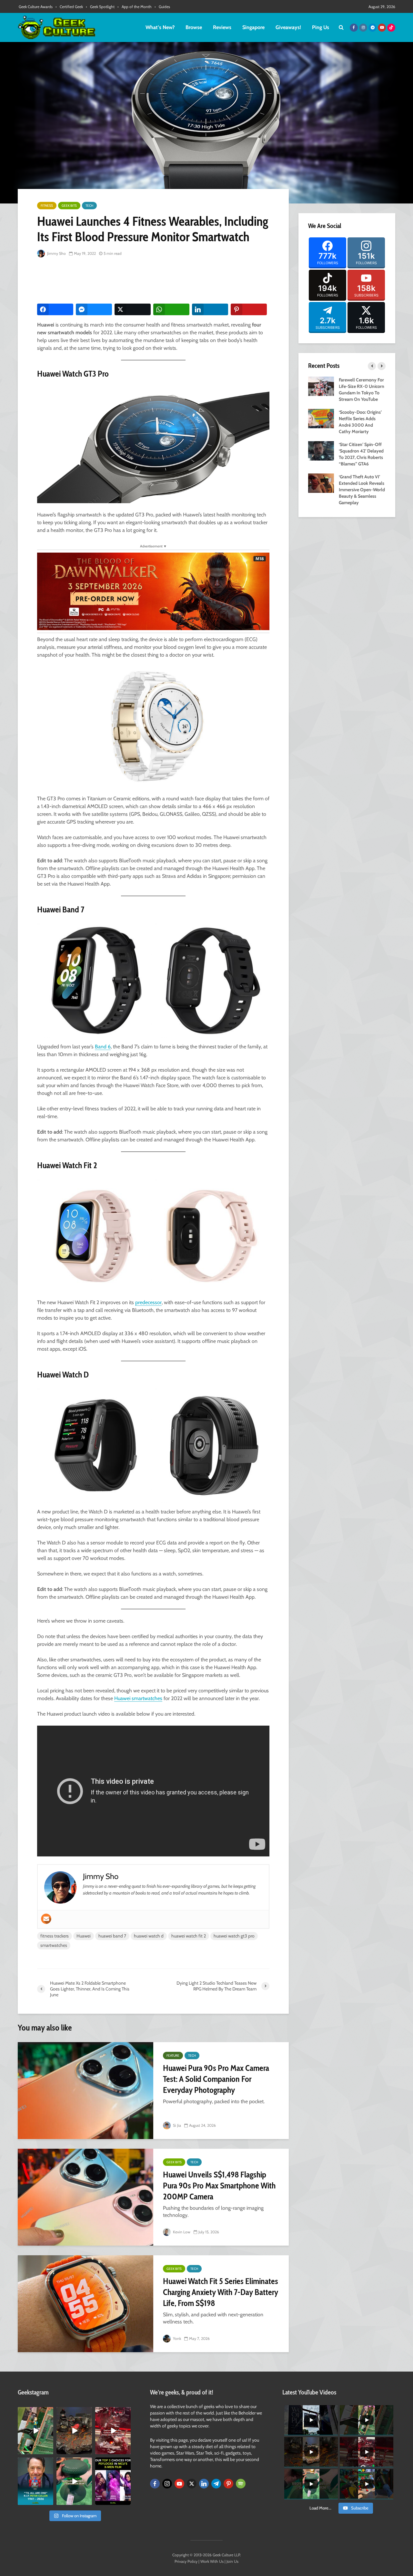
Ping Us (321, 27)
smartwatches (54, 1945)
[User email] (46, 1919)
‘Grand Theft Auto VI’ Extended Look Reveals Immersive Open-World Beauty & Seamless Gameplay (362, 490)
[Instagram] (167, 2484)
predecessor (148, 1302)
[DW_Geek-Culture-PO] (153, 591)
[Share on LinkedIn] (210, 309)
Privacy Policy (186, 2561)
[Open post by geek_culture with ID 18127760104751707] (35, 2481)
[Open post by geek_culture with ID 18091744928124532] (74, 2481)
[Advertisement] (155, 281)
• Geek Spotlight (100, 7)
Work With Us (212, 2561)
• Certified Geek (69, 7)
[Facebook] (155, 2484)
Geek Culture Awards (36, 7)
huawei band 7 (112, 1936)
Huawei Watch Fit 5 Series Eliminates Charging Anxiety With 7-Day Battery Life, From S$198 (221, 2292)
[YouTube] (179, 2484)
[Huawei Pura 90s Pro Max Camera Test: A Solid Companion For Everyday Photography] (86, 2091)
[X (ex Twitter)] (192, 2484)
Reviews (222, 27)
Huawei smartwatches (138, 1698)
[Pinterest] (228, 2484)
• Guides (162, 7)
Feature (173, 2056)
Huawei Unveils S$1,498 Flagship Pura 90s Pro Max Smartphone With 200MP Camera (219, 2186)
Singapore (253, 27)
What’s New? (160, 27)
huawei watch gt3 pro (234, 1936)
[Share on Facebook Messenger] (94, 309)
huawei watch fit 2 (189, 1936)
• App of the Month (135, 7)
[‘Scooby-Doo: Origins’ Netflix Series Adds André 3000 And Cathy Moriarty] (321, 418)
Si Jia (176, 2125)
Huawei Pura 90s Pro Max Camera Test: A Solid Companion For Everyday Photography (216, 2079)
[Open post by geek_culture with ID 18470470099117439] (74, 2431)
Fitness (47, 206)
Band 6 (103, 1047)
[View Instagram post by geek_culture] (49, 2451)
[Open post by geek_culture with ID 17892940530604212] (35, 2431)
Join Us (232, 2561)
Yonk (176, 2338)
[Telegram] (216, 2484)
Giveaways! (288, 27)
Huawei (84, 1936)
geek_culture (35, 2412)
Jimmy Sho (56, 253)
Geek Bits (69, 206)
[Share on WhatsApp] (171, 309)
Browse (194, 27)
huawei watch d (149, 1936)
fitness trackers (55, 1936)
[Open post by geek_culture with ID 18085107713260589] (113, 2431)
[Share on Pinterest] (249, 309)
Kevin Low (181, 2232)
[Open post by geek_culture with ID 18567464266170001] (113, 2481)
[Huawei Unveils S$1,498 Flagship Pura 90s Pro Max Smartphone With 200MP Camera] (86, 2197)
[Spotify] (241, 2484)
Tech (89, 206)
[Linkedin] (204, 2484)
